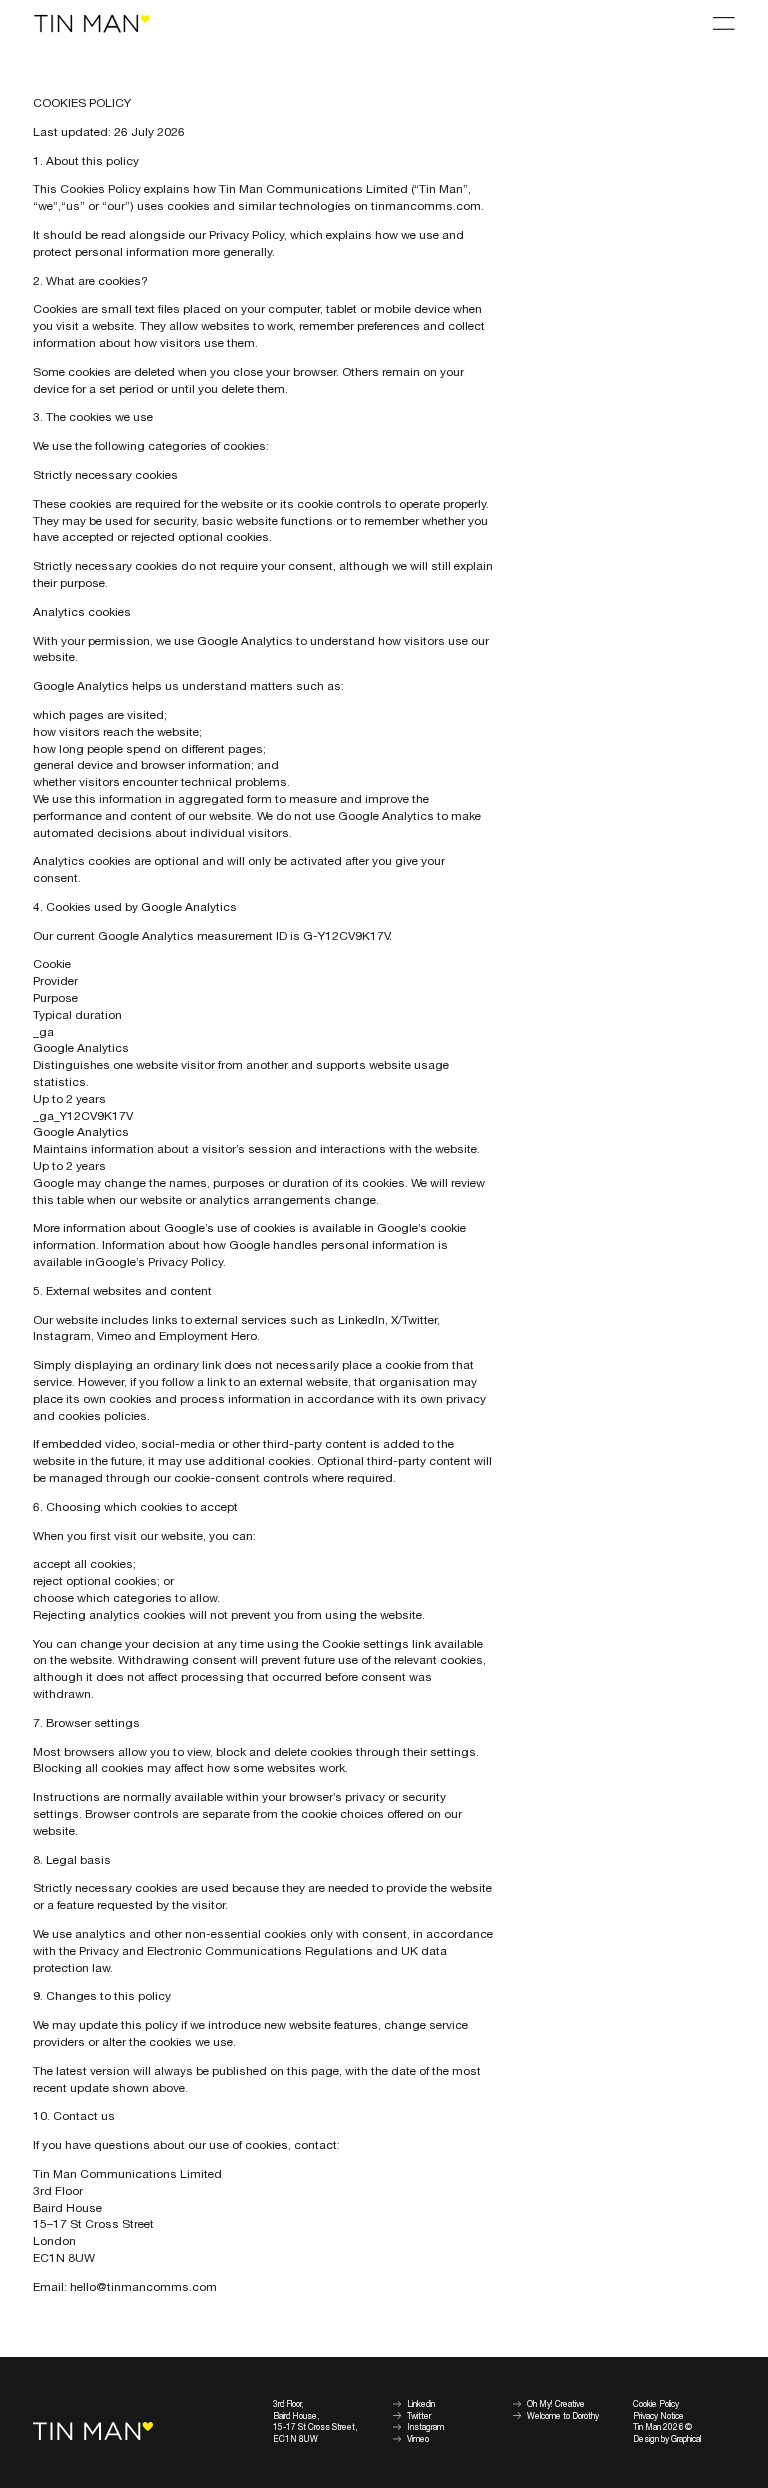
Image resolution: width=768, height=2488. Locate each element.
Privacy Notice (658, 2416)
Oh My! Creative (556, 2404)
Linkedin (421, 2404)
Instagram (425, 2427)
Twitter (419, 2416)
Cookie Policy (656, 2404)
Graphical (686, 2439)
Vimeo (418, 2439)
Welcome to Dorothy (563, 2416)
